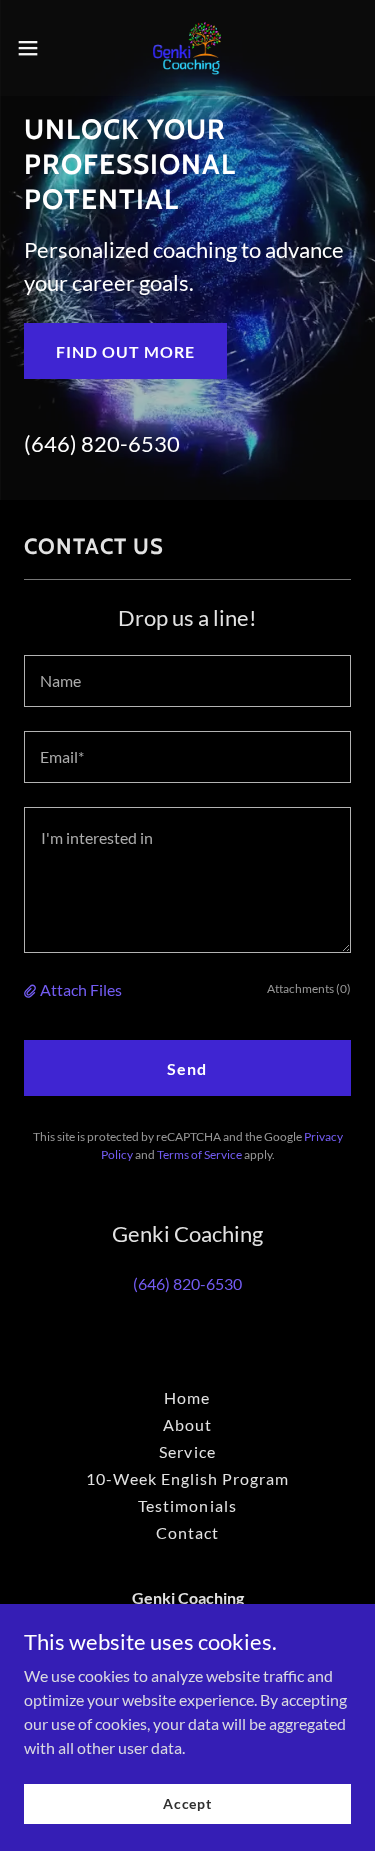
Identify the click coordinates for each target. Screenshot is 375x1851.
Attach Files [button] (81, 989)
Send (187, 1068)
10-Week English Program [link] (187, 1478)
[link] (187, 48)
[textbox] (187, 681)
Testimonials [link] (187, 1505)
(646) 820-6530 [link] (102, 443)
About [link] (187, 1424)
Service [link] (187, 1451)
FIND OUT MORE (125, 351)
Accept (187, 1803)
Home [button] (187, 1397)
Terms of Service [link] (199, 1154)
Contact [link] (187, 1532)
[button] (35, 48)
